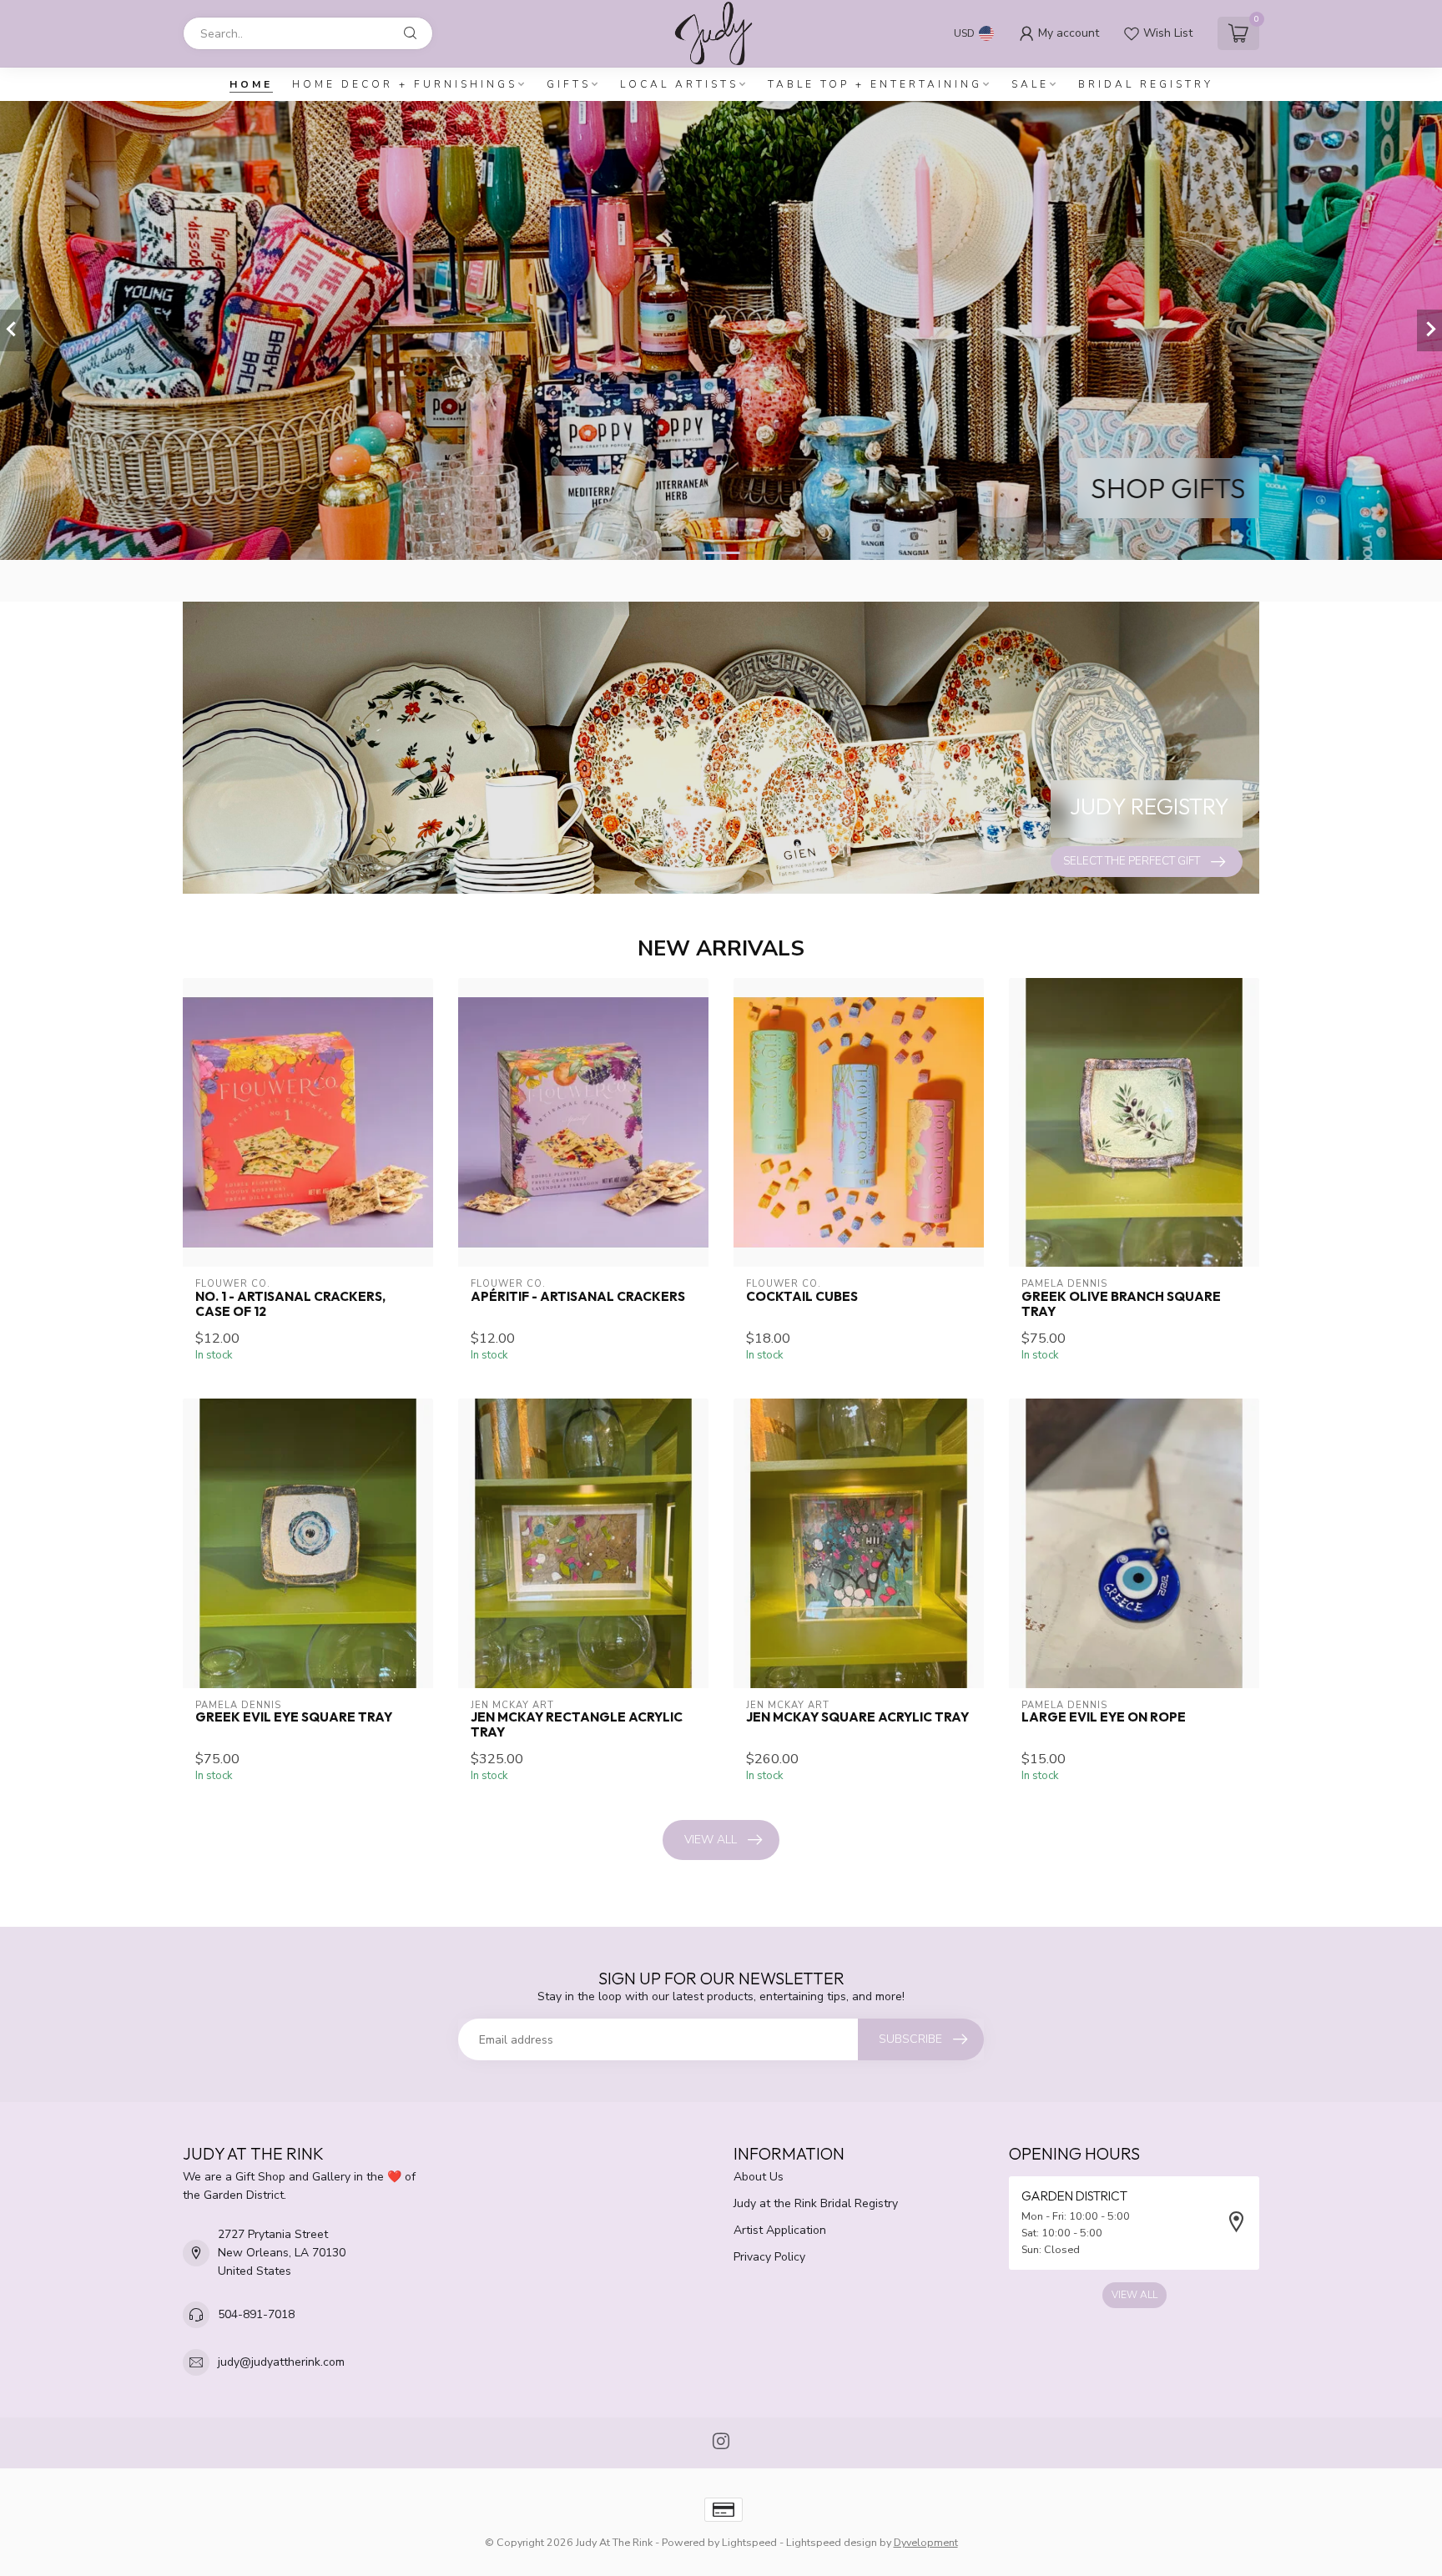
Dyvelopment (926, 2542)
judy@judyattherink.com (281, 2362)
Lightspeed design (832, 2542)
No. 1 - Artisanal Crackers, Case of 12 (290, 1304)
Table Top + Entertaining (875, 84)
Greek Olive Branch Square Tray (1121, 1304)
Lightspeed (749, 2542)
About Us (759, 2177)
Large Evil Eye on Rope (1104, 1717)
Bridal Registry (1146, 84)
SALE (1030, 84)
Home (251, 84)
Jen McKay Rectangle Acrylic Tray (577, 1725)
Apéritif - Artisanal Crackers (578, 1297)
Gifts (569, 84)
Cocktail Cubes (802, 1297)
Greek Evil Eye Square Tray (294, 1717)
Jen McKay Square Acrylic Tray (857, 1717)
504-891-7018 (256, 2314)
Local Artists (679, 84)
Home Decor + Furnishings (405, 84)
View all (711, 1840)
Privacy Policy (769, 2257)
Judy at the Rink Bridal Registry (816, 2203)
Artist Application (780, 2230)
